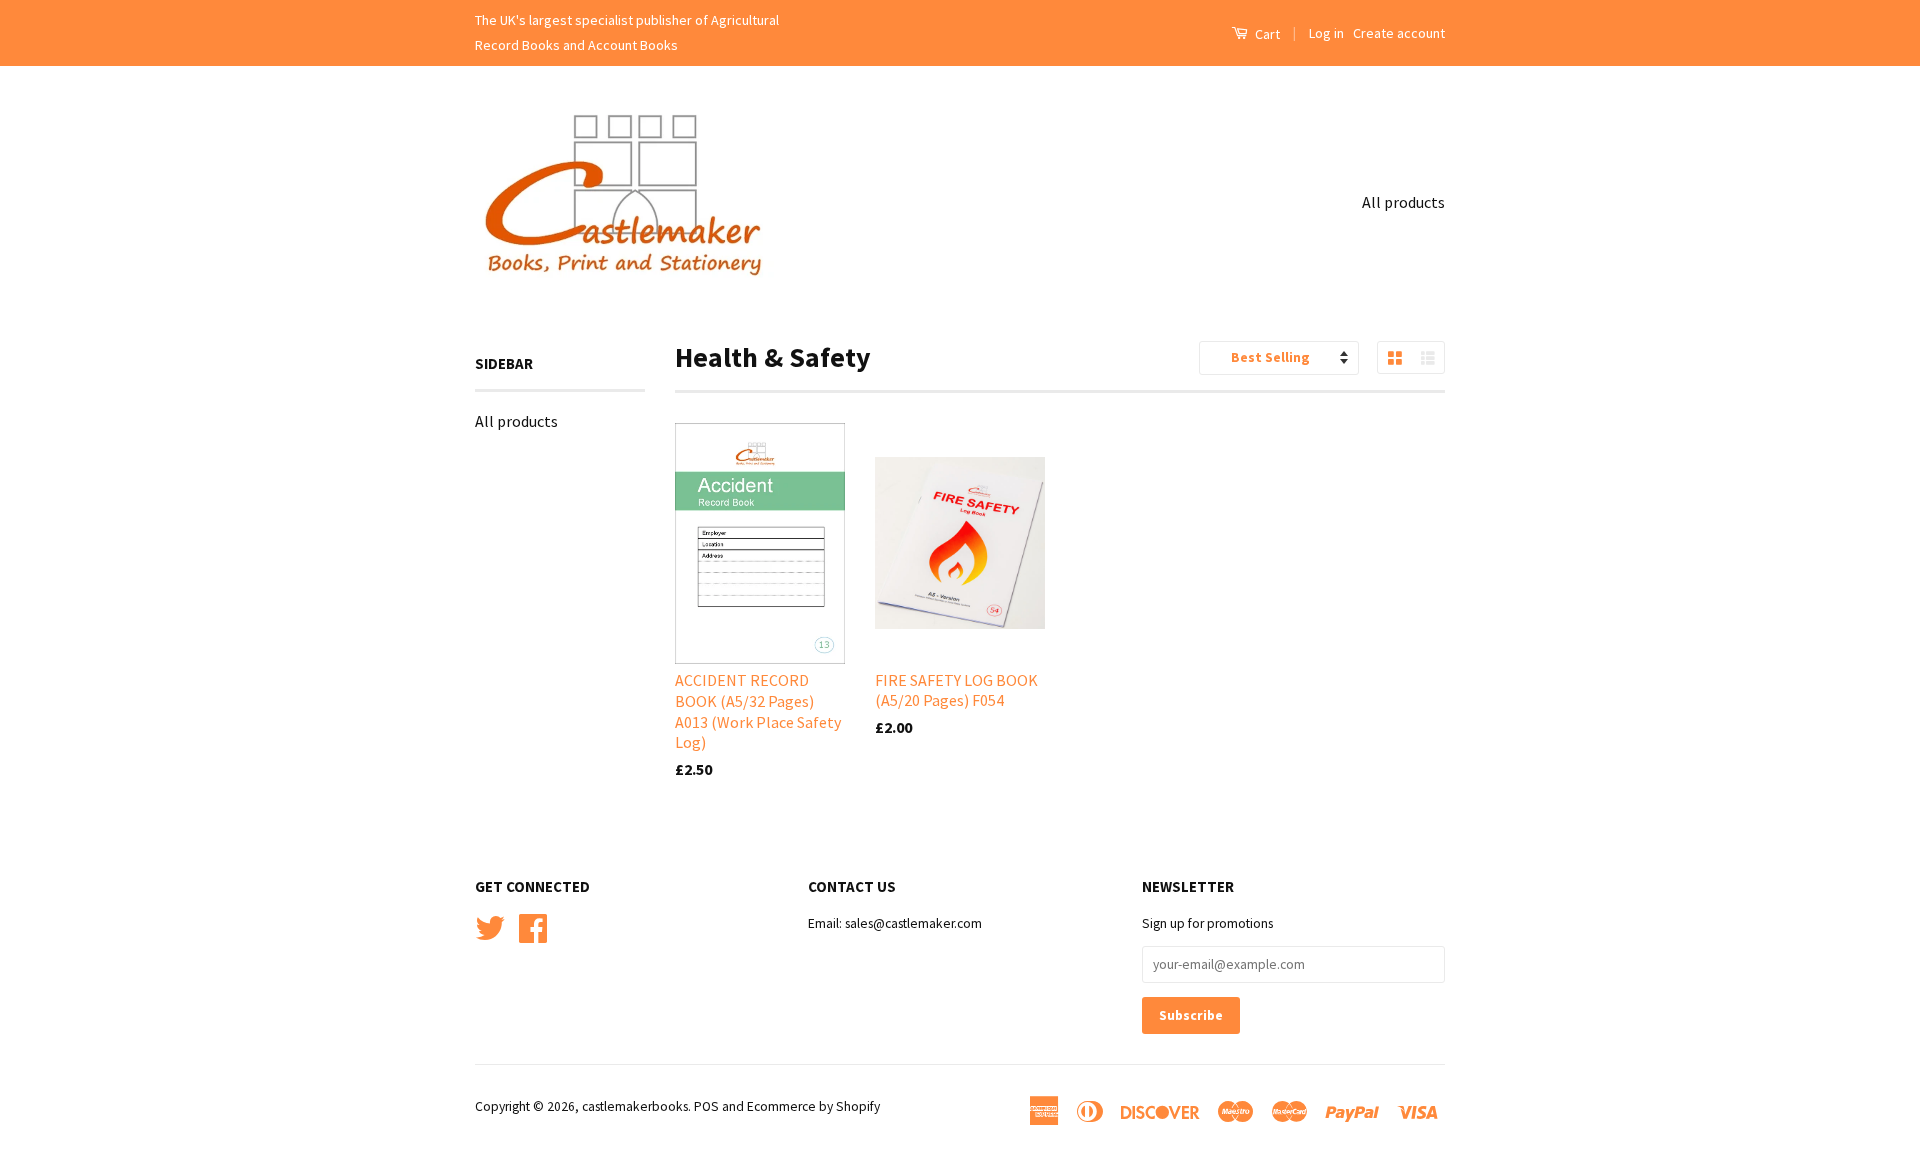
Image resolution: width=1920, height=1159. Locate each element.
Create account (1399, 33)
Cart (1266, 34)
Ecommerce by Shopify (813, 1106)
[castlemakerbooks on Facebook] (533, 925)
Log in (1326, 33)
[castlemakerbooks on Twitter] (490, 925)
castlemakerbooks (635, 1106)
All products (1403, 202)
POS (706, 1106)
